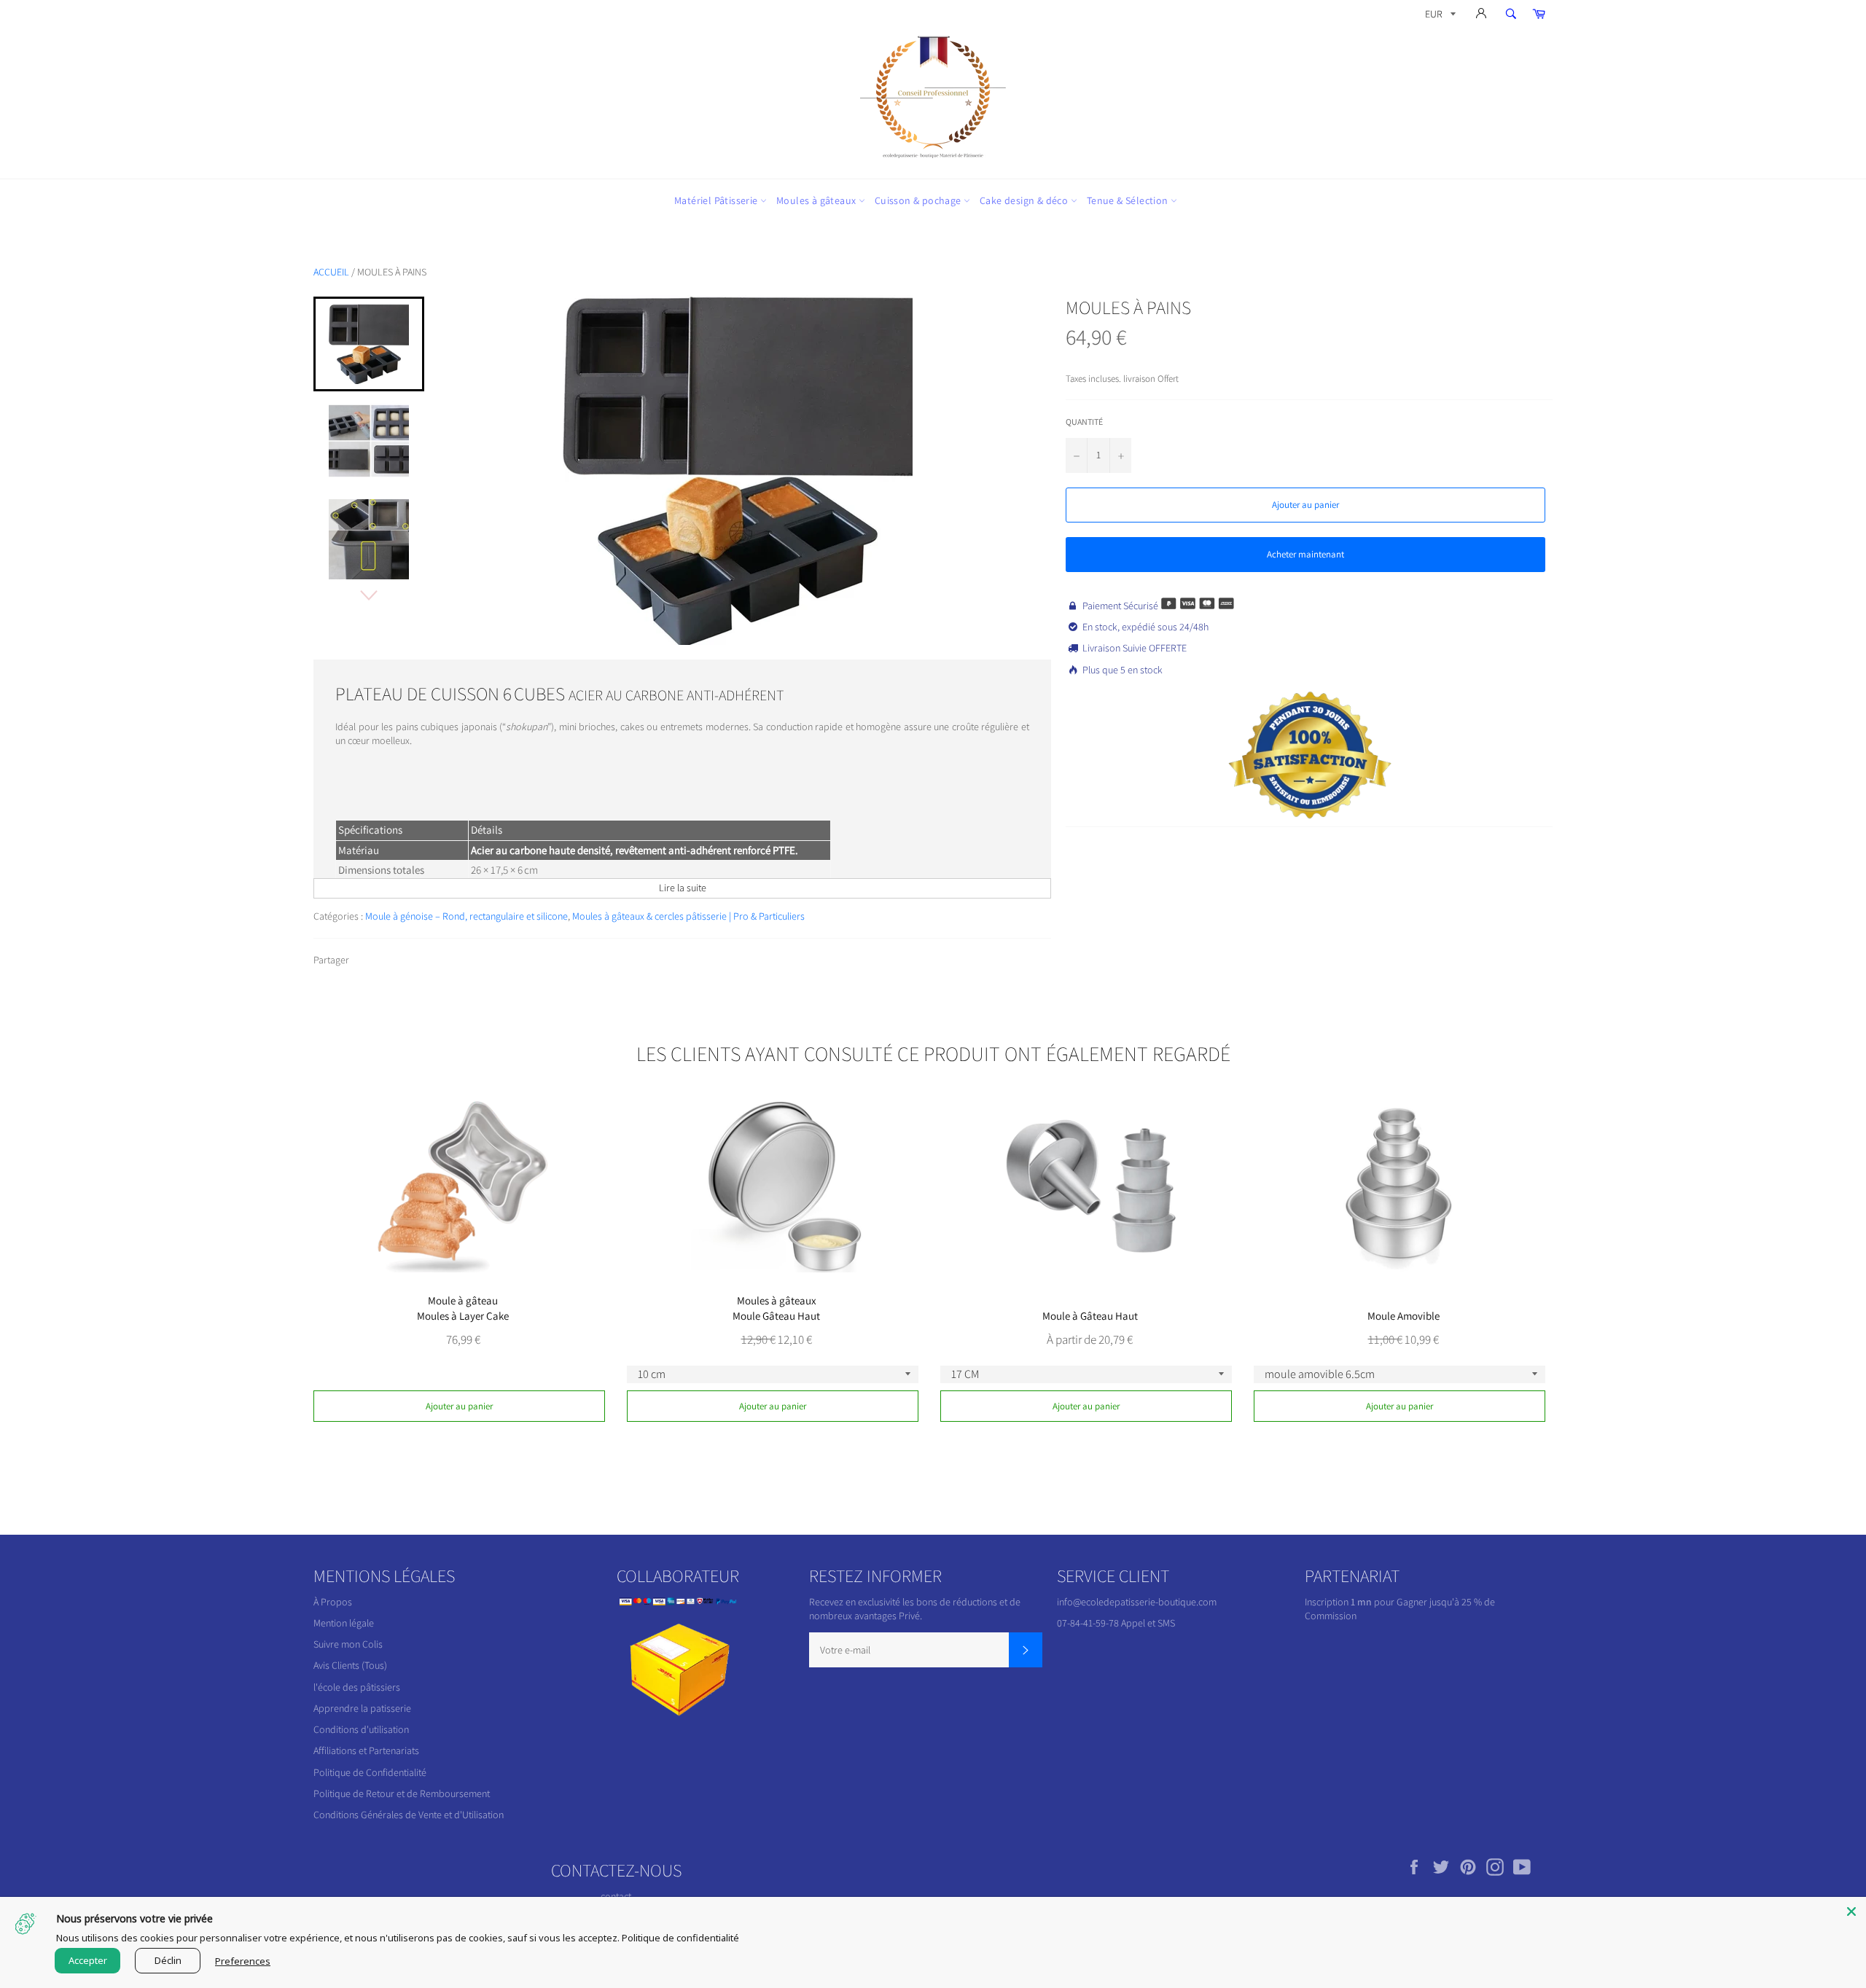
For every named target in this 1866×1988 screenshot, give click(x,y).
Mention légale (344, 1623)
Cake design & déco (1025, 200)
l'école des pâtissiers (357, 1687)
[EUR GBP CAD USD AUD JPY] (1439, 16)
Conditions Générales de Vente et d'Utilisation (409, 1815)
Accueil (331, 272)
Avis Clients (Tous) (350, 1665)
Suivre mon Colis (348, 1644)
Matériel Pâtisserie (717, 200)
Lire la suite (683, 888)
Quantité (1084, 422)
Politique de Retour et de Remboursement (402, 1793)
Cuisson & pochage (919, 200)
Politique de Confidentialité (370, 1772)
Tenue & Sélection (1129, 200)
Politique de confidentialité (680, 1938)
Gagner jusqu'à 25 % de (1446, 1602)
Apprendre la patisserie (362, 1708)
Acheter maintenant (1305, 554)
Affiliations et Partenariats (366, 1750)
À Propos (333, 1602)
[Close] (1851, 1911)
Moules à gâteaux (817, 200)
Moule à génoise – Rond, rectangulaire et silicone (466, 916)
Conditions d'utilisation (361, 1729)
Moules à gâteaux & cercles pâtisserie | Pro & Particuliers (688, 916)
